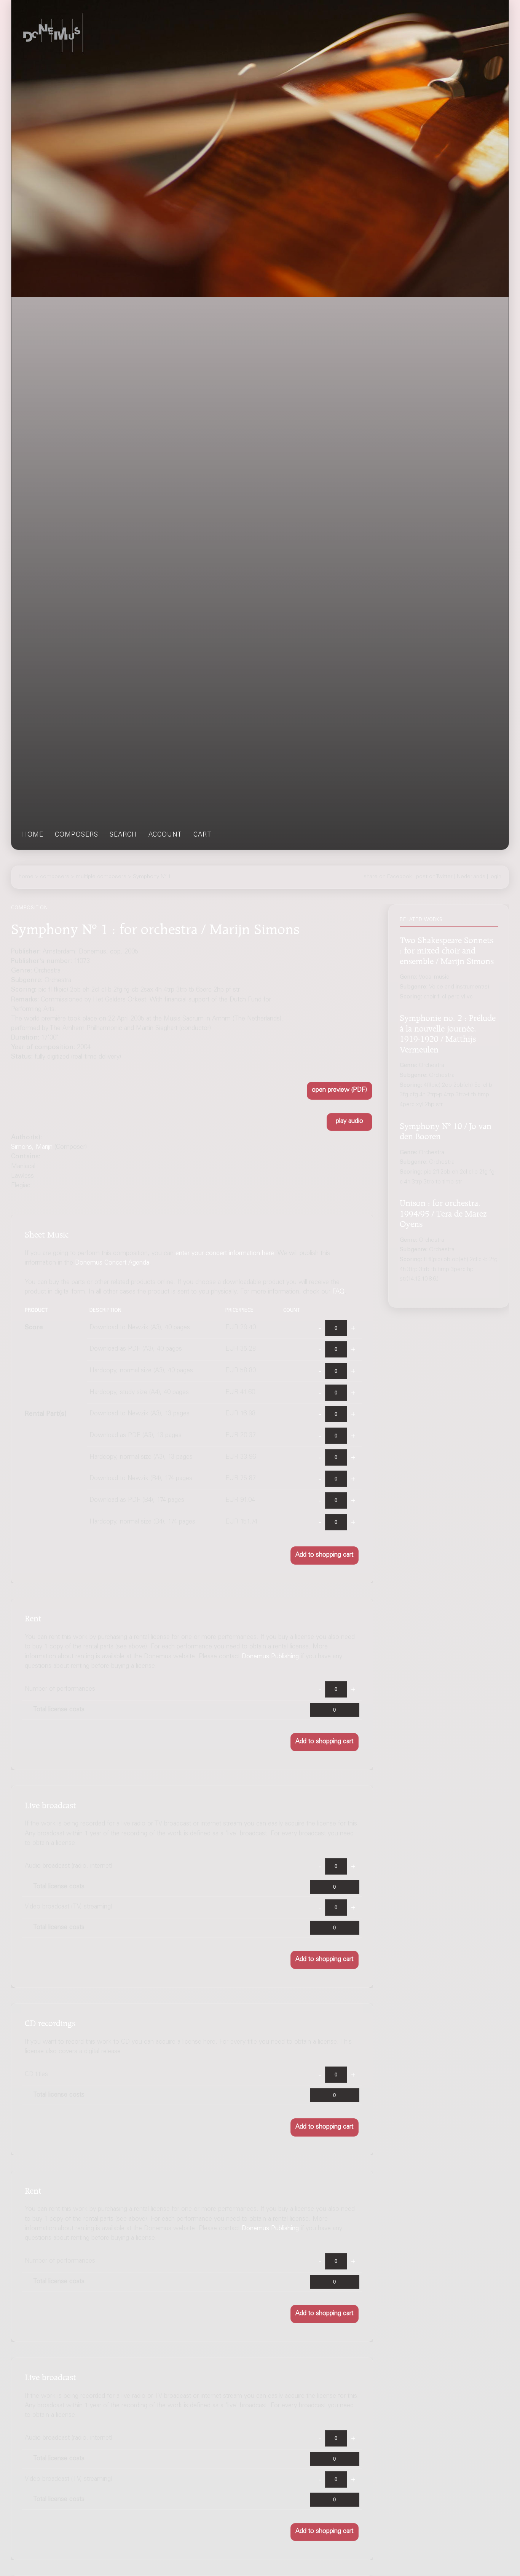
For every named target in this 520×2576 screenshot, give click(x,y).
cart (203, 835)
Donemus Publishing (270, 1657)
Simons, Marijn (32, 1147)
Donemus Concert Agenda (112, 1263)
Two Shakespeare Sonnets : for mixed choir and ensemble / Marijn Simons (447, 949)
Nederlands (471, 877)
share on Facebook (388, 877)
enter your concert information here (225, 1254)
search (123, 835)
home (33, 835)
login (495, 877)
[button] (340, 1091)
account (165, 835)
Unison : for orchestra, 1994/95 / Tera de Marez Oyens (443, 1212)
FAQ (338, 1292)
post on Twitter (434, 877)
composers (77, 835)
